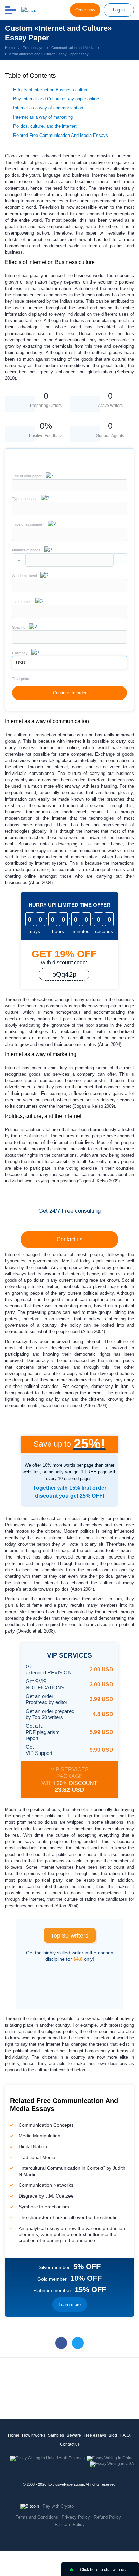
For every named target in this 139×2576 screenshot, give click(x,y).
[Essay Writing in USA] (112, 2464)
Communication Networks (46, 2185)
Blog (113, 2435)
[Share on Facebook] (61, 2343)
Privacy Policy (76, 2517)
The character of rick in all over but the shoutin (68, 2217)
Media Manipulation (39, 2136)
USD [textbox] (20, 663)
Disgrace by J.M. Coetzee (46, 2196)
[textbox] (69, 509)
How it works (34, 2435)
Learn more (70, 2304)
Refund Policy (107, 2517)
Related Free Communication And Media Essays (61, 135)
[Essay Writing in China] (110, 2458)
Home (14, 2435)
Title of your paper (27, 476)
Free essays (95, 2435)
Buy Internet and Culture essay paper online (56, 99)
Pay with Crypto (58, 2506)
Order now (85, 10)
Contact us (69, 1239)
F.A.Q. (125, 2435)
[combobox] (69, 514)
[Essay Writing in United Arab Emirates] (47, 2458)
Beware (74, 2435)
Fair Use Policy (70, 2524)
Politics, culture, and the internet (45, 126)
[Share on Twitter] (78, 2343)
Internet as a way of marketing (43, 117)
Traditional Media (37, 2157)
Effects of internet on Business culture (51, 90)
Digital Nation (33, 2146)
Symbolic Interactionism (44, 2207)
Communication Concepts (46, 2125)
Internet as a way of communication (48, 108)
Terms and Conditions (37, 2517)
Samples (56, 2435)
